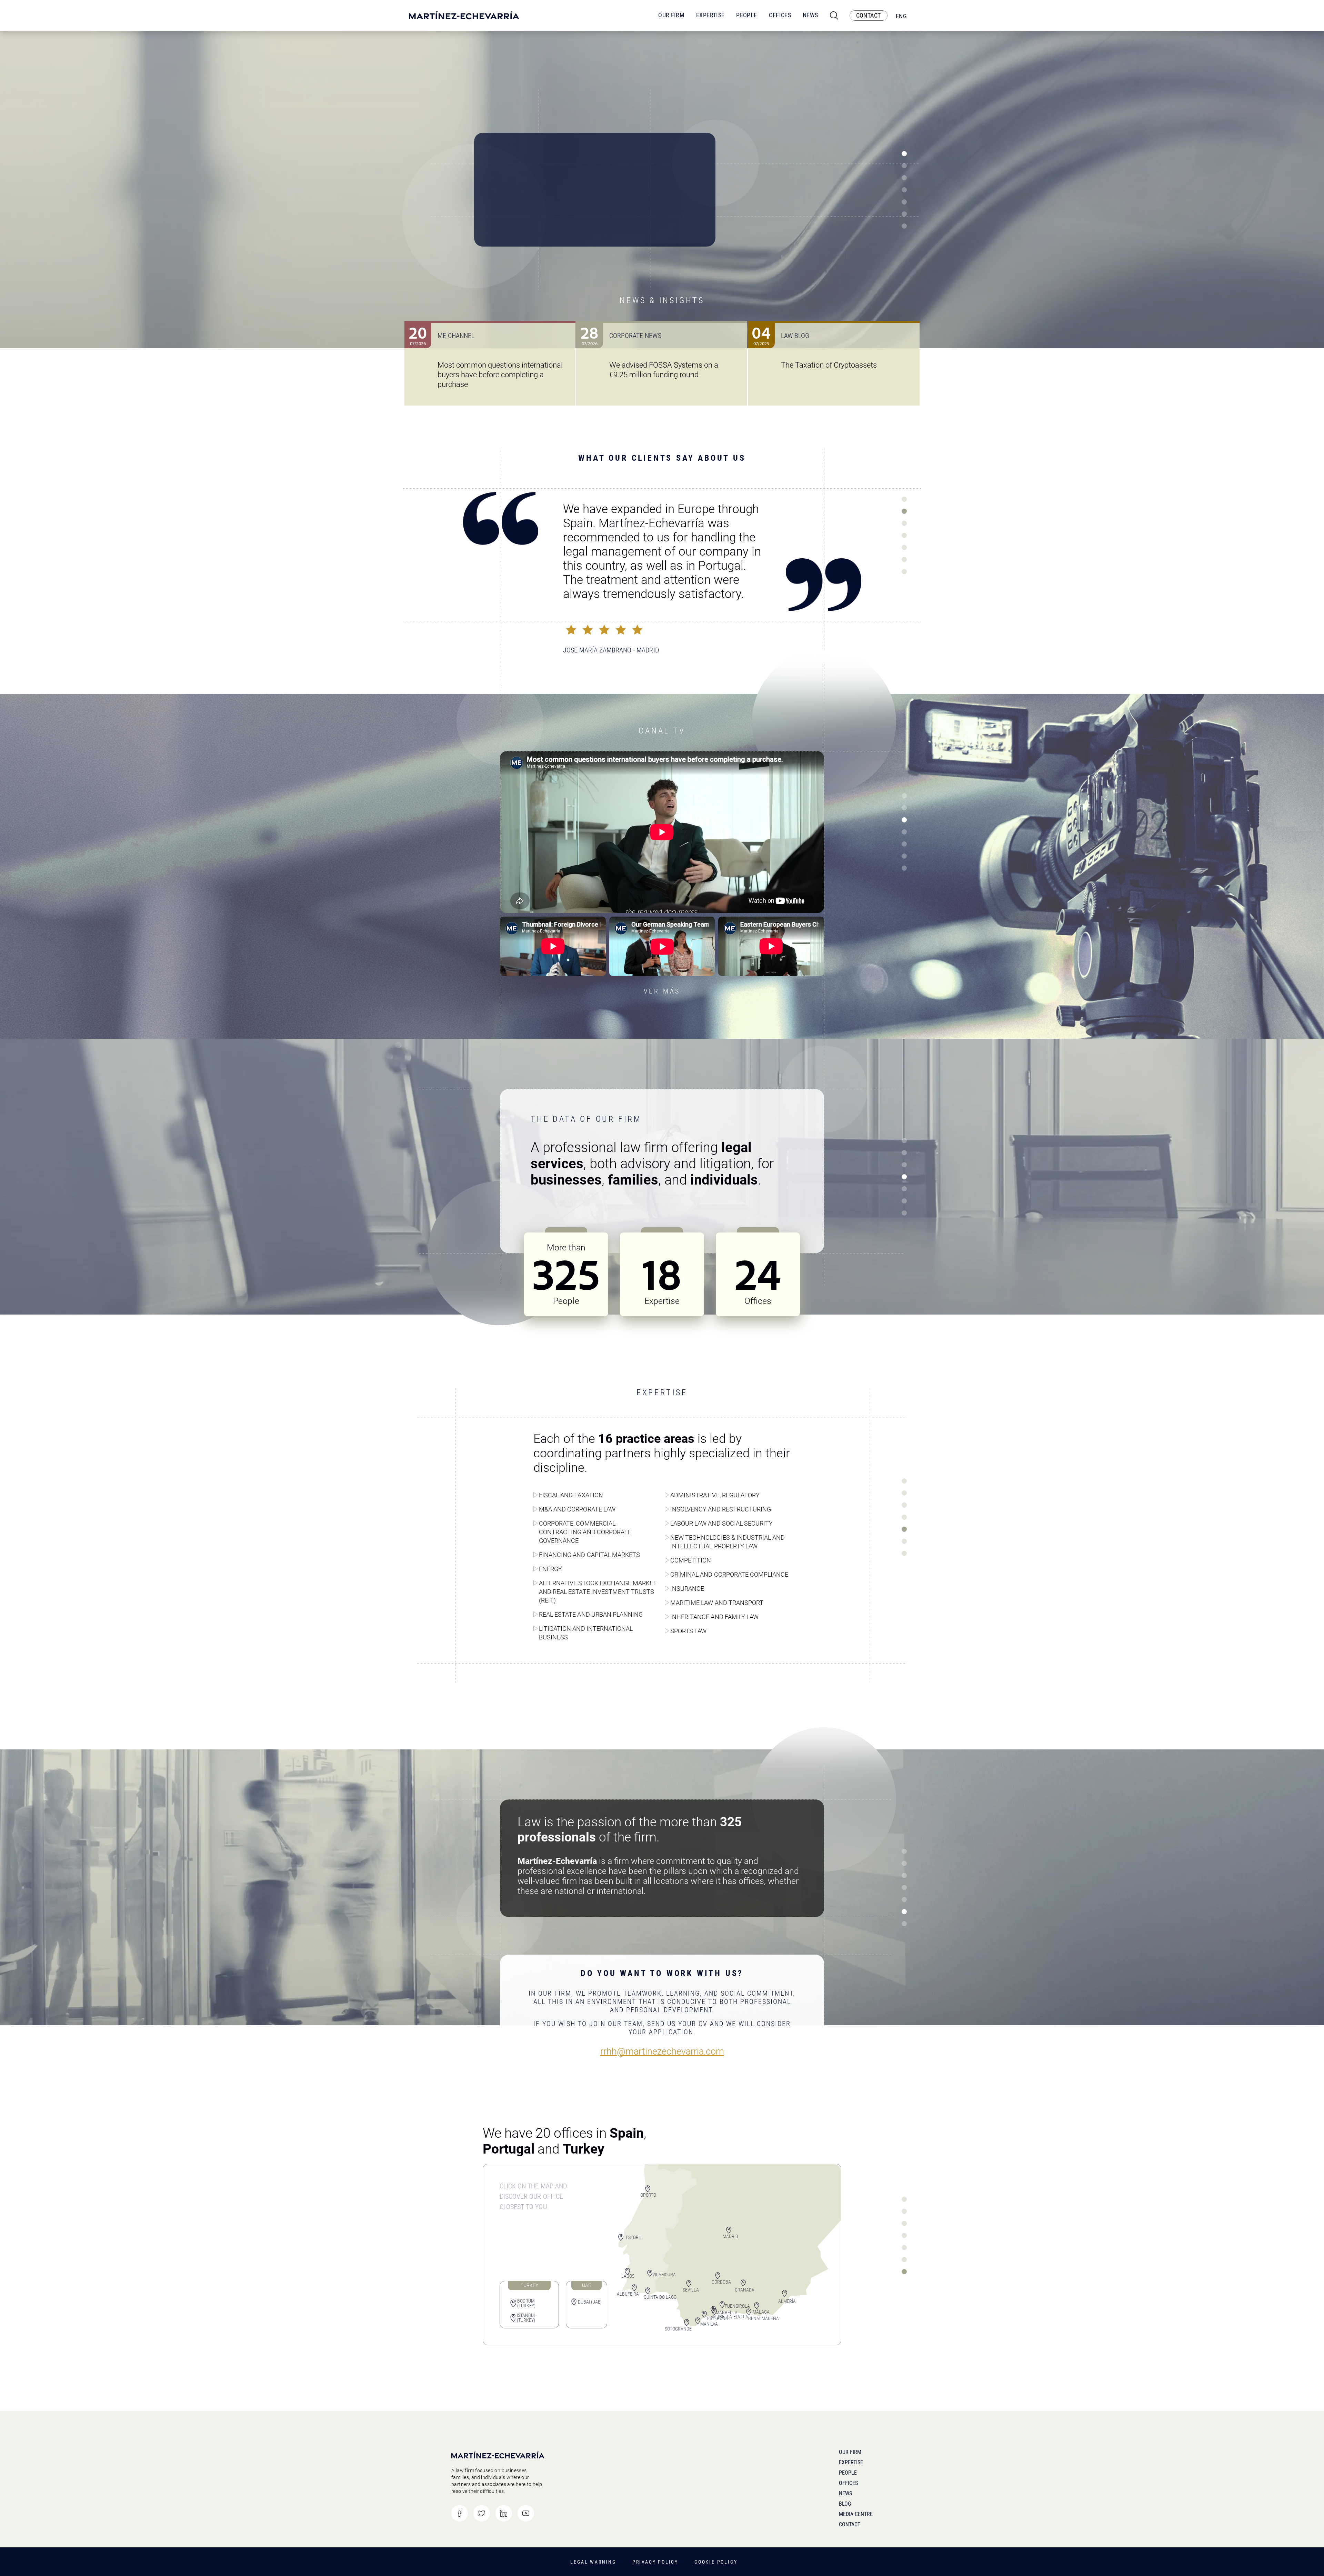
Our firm (850, 2452)
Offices (780, 15)
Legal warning (593, 2562)
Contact (850, 2524)
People (746, 15)
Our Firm (671, 15)
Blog (845, 2504)
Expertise (710, 15)
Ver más (662, 991)
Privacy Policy (655, 2562)
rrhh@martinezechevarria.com (662, 2052)
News (810, 15)
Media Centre (856, 2514)
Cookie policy (716, 2562)
